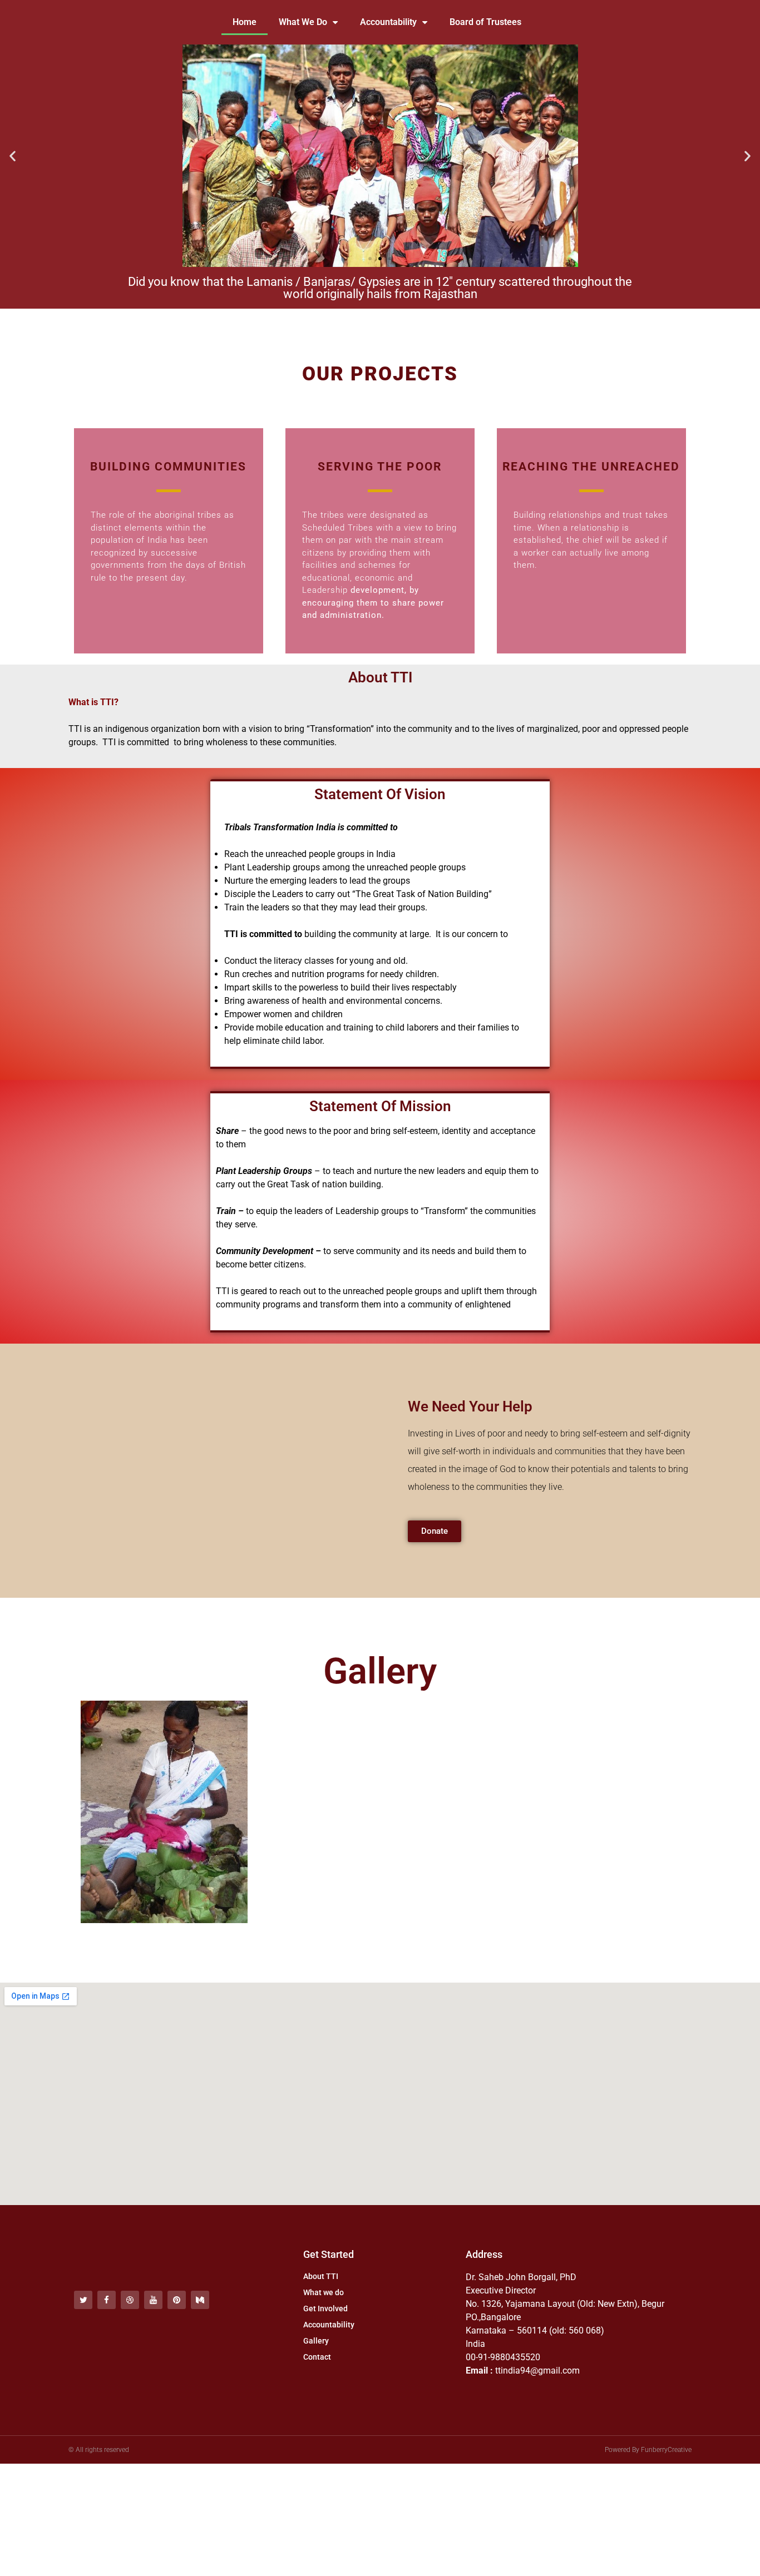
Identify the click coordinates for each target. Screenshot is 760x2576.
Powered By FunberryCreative (648, 2450)
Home (245, 22)
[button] (13, 156)
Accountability (388, 22)
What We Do (303, 22)
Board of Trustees (485, 22)
